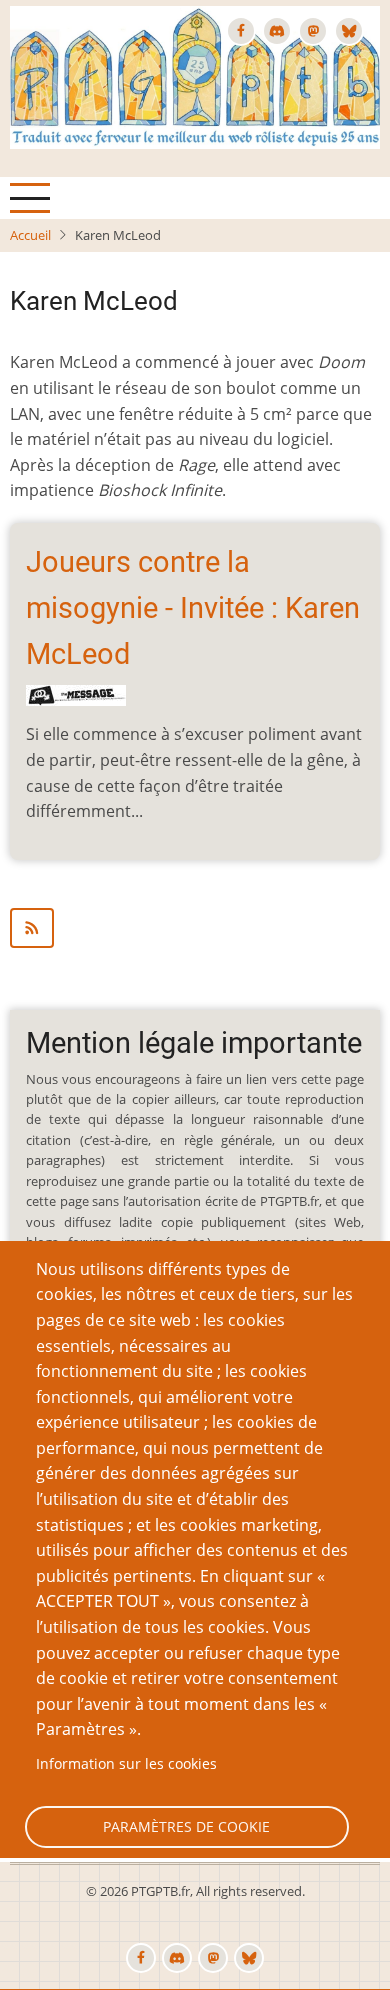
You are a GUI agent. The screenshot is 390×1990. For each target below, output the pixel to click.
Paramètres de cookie (186, 1826)
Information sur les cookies (126, 1763)
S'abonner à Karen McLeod (195, 928)
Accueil (30, 235)
